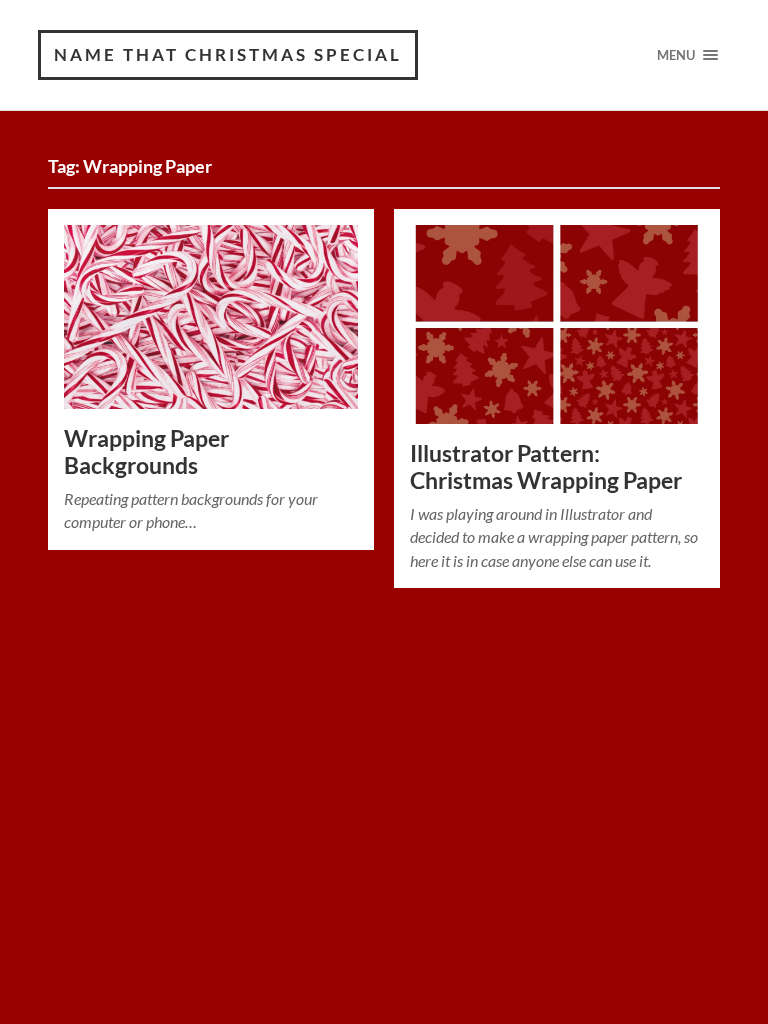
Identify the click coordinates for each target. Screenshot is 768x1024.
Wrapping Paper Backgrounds (146, 452)
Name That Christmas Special (228, 54)
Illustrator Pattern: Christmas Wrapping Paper (546, 467)
